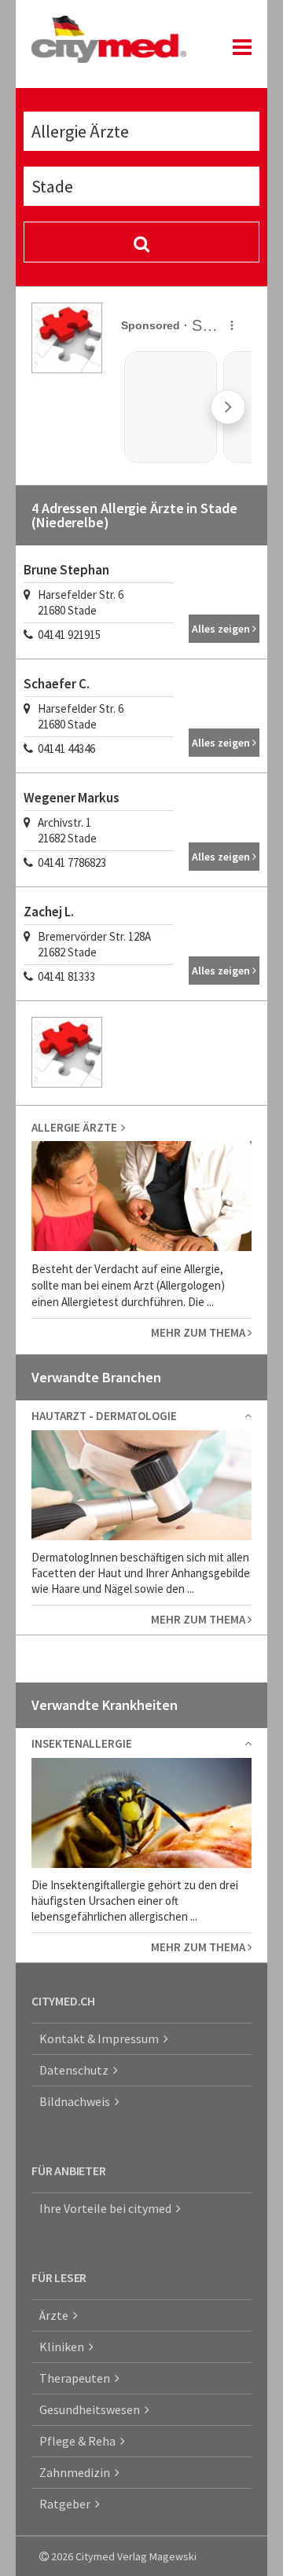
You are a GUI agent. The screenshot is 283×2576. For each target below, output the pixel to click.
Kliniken (64, 2347)
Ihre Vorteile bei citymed (108, 2208)
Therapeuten (77, 2378)
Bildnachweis (77, 2101)
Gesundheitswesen (92, 2409)
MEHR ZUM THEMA (199, 1332)
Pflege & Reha (80, 2441)
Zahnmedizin (77, 2472)
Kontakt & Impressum (101, 2038)
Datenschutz (76, 2070)
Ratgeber (67, 2504)
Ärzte (56, 2315)
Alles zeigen (222, 629)
